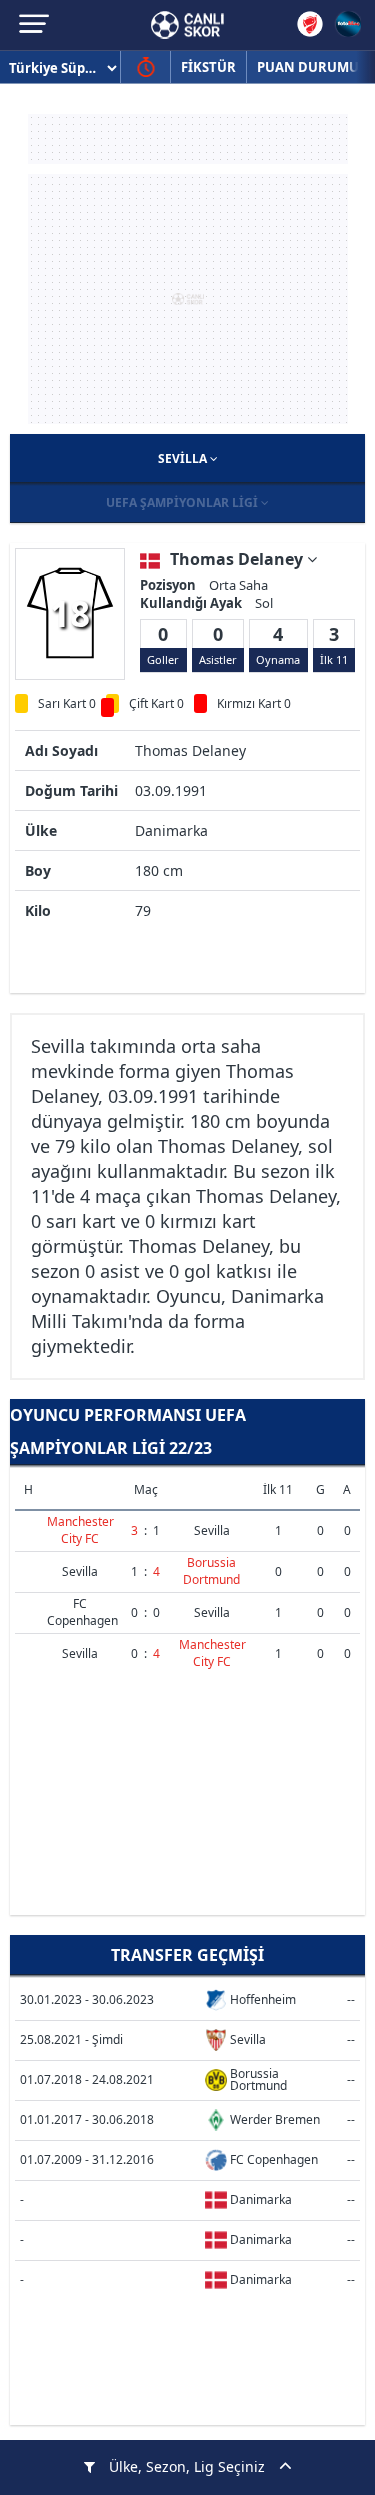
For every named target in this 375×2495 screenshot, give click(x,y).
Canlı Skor (187, 25)
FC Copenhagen (82, 1612)
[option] (70, 613)
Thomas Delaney (238, 559)
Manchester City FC (80, 1530)
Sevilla (184, 458)
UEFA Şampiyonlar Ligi (183, 502)
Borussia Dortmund (211, 1571)
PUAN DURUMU (308, 67)
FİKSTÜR (208, 67)
